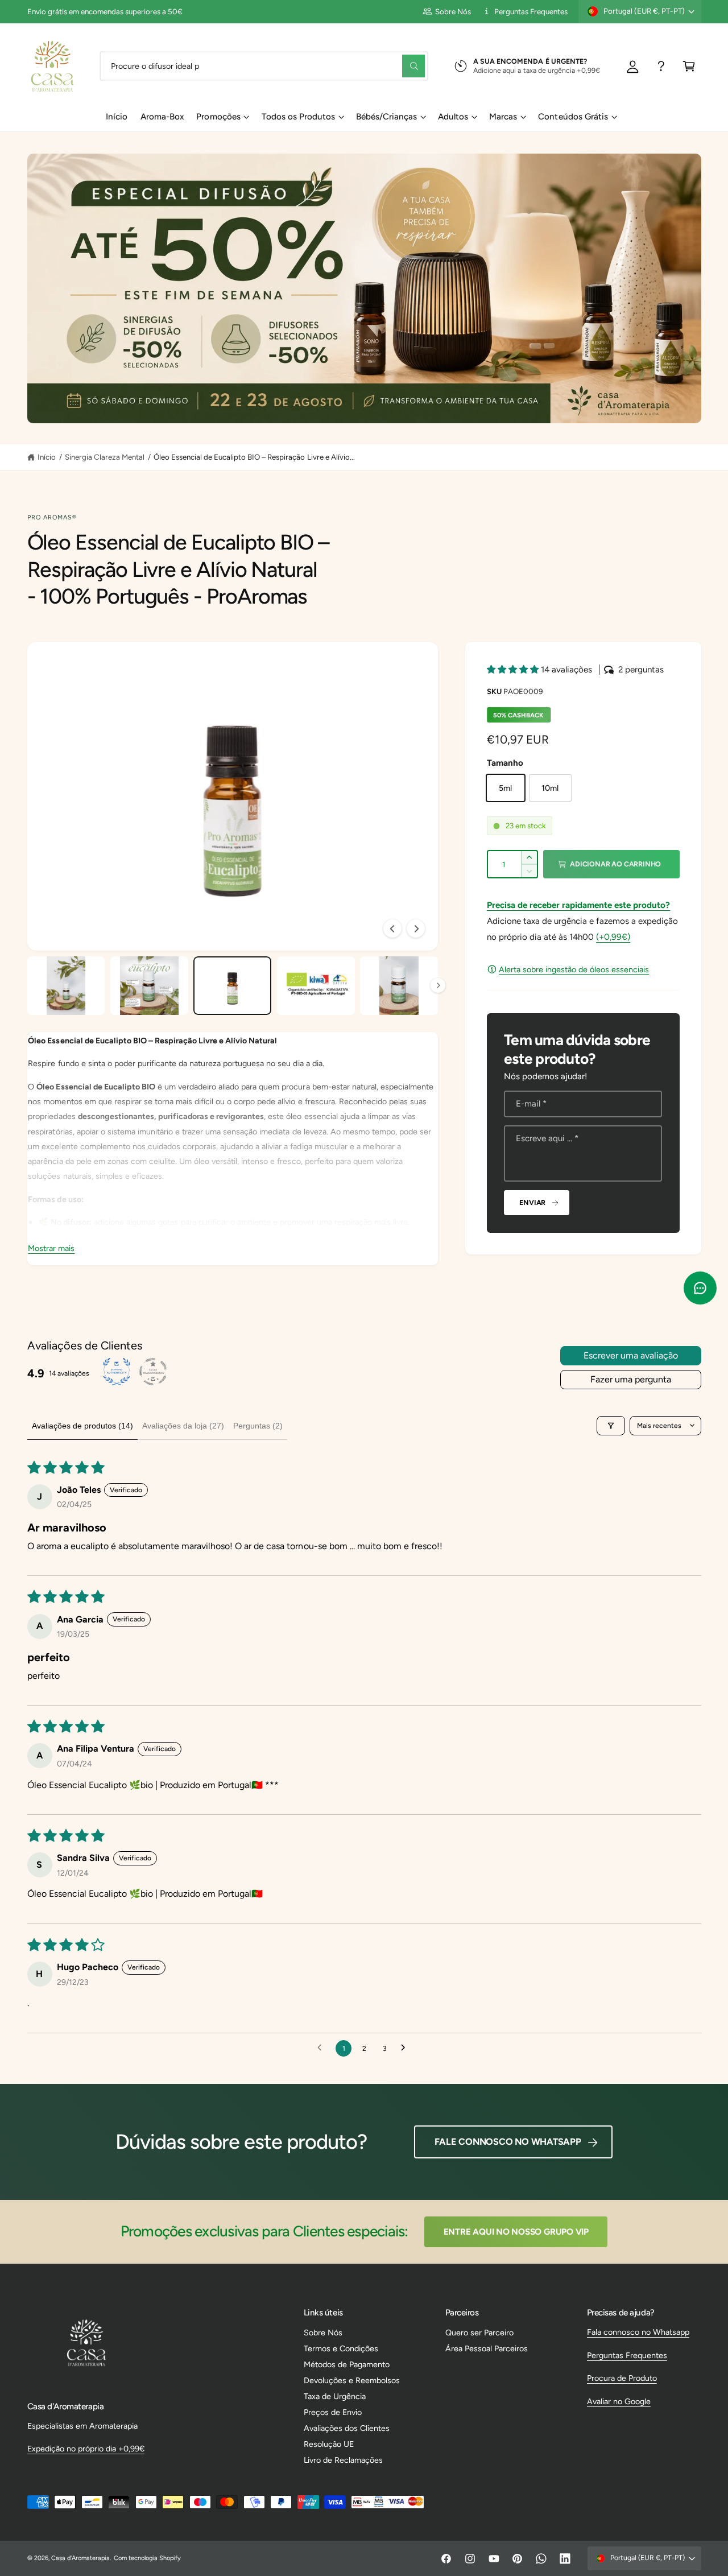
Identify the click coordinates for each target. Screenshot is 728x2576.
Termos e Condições (341, 2348)
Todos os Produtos (298, 117)
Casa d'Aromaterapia (80, 2558)
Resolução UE (329, 2444)
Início (47, 457)
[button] (689, 66)
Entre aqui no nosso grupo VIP (516, 2232)
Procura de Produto (622, 2378)
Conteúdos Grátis (573, 117)
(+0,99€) (613, 937)
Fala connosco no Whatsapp (638, 2332)
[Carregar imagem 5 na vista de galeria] (399, 986)
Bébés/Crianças (386, 117)
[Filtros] (611, 1426)
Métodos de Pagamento (347, 2364)
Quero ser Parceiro (479, 2333)
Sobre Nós (453, 11)
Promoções (218, 117)
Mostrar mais (51, 1248)
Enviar (532, 1202)
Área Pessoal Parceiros (487, 2348)
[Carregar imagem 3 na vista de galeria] (232, 986)
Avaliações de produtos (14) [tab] (82, 1426)
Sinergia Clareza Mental (105, 457)
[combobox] (264, 66)
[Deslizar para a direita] (416, 928)
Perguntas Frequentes (531, 11)
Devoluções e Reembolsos (352, 2380)
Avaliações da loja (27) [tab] (183, 1426)
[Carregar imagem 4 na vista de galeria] (316, 986)
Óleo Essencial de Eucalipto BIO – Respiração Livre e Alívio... (254, 457)
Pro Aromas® (52, 517)
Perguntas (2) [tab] (258, 1426)
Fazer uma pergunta (631, 1379)
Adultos (453, 117)
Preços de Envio (333, 2412)
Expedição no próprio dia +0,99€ (86, 2449)
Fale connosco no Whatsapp (508, 2142)
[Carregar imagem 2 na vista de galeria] (149, 986)
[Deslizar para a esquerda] (392, 928)
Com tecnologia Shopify (147, 2558)
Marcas (503, 117)
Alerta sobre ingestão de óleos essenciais (574, 969)
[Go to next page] (406, 2048)
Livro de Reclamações (343, 2460)
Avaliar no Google (619, 2401)
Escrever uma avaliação (631, 1355)
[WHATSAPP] (661, 66)
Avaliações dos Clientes (347, 2428)
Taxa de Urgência (335, 2396)
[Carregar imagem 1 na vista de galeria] (66, 986)
